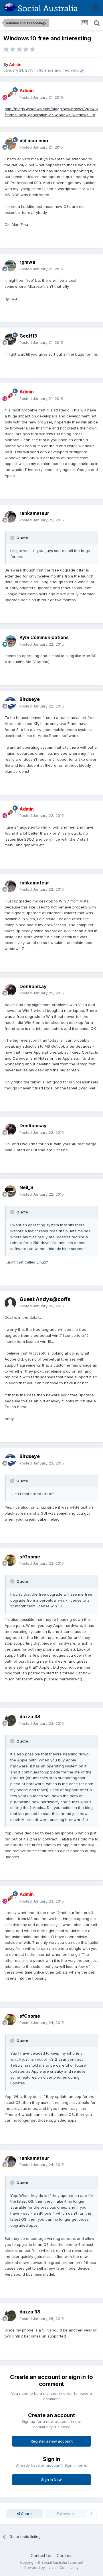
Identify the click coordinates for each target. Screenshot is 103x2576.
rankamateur (34, 513)
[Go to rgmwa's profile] (10, 266)
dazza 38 (30, 1716)
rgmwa (27, 262)
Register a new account (52, 2441)
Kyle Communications (44, 637)
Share (26, 2514)
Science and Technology (61, 70)
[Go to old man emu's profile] (10, 144)
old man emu (34, 141)
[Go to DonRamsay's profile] (10, 990)
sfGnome (30, 1557)
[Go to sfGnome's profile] (10, 1560)
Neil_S (26, 1187)
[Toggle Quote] (13, 538)
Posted (41, 97)
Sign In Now (51, 2480)
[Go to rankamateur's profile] (10, 517)
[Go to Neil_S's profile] (10, 1191)
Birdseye (30, 699)
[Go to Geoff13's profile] (10, 339)
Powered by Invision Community (51, 2568)
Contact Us (41, 2556)
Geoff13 (28, 336)
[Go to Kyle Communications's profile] (10, 641)
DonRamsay (33, 986)
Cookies (65, 2556)
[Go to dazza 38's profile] (10, 1720)
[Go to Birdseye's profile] (10, 703)
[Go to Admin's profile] (10, 94)
